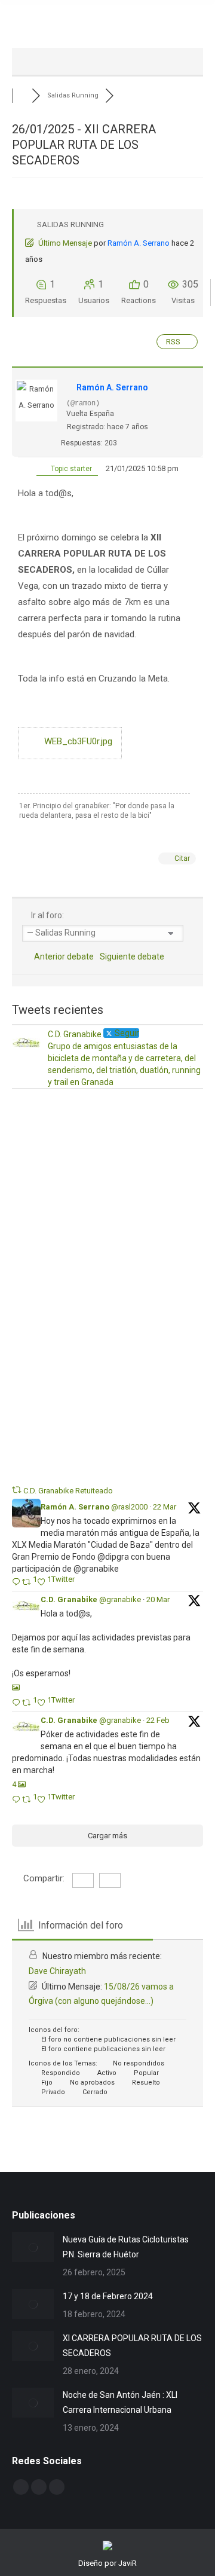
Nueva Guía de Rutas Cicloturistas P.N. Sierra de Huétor (126, 2247)
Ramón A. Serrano (139, 243)
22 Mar (165, 1507)
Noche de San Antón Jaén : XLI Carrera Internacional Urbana (120, 2402)
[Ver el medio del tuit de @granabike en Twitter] (16, 1687)
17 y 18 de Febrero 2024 (108, 2296)
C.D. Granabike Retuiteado (68, 1491)
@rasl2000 (129, 1507)
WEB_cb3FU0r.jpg (77, 741)
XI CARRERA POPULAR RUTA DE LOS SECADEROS (132, 2346)
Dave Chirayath (57, 1971)
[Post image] (33, 2247)
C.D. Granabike (69, 1599)
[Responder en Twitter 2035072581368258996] (17, 1703)
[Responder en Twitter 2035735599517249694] (17, 1583)
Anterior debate (62, 957)
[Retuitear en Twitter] (17, 1490)
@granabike (120, 1599)
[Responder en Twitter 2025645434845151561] (17, 1800)
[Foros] (22, 95)
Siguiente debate (134, 957)
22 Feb (158, 1720)
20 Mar (158, 1599)
